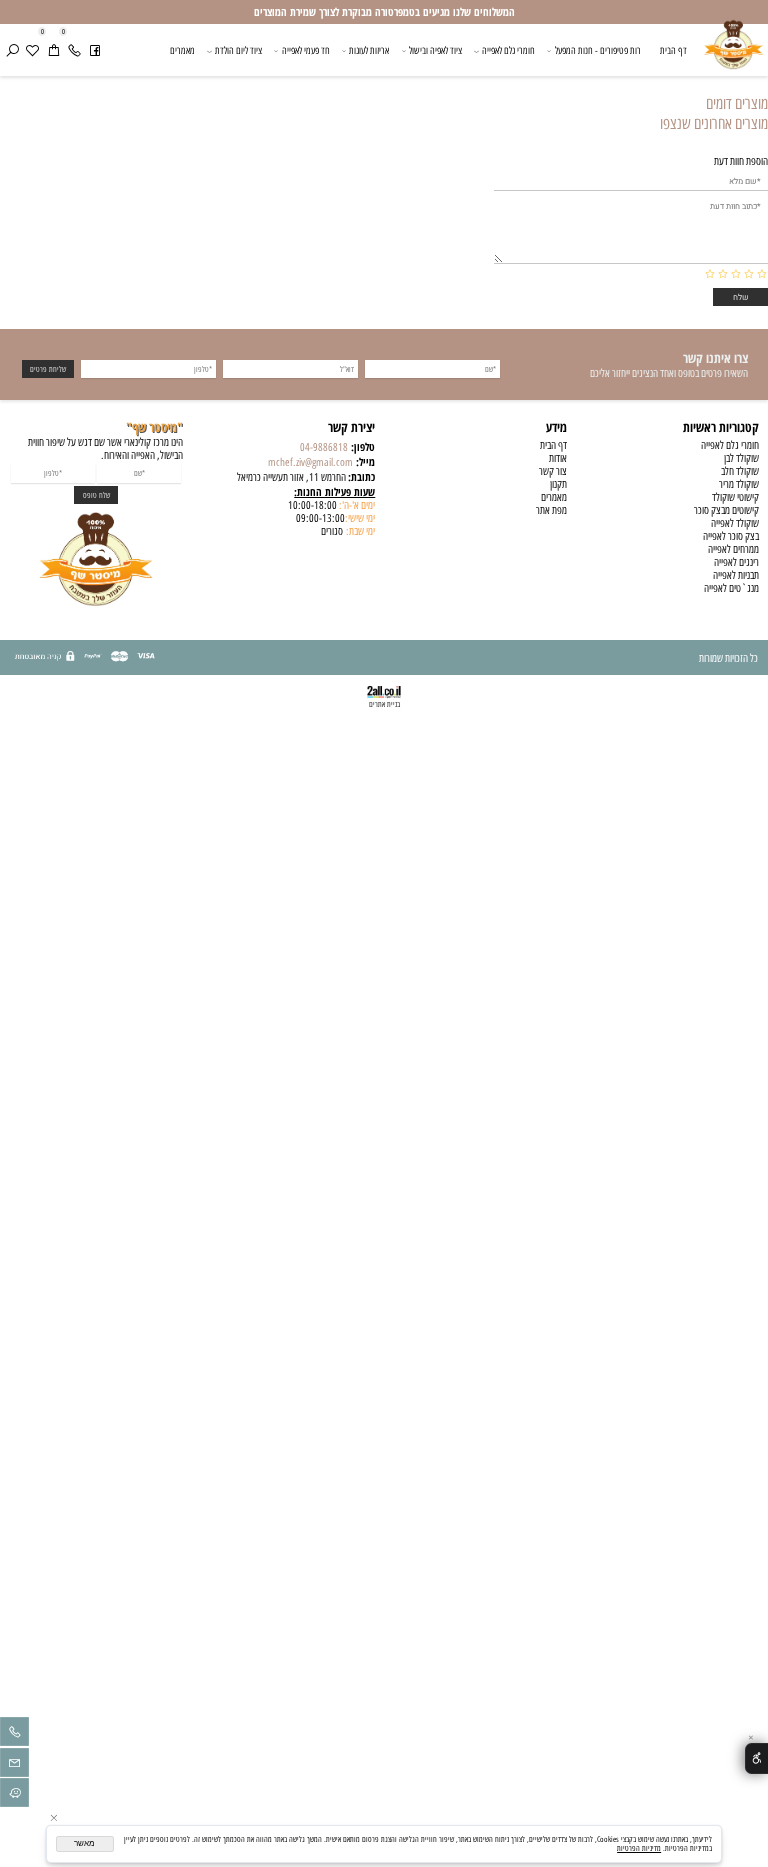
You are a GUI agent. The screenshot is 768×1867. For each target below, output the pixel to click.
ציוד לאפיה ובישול (435, 50)
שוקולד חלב (740, 471)
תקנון (558, 484)
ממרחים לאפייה (733, 549)
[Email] (14, 1765)
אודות (558, 458)
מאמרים (182, 50)
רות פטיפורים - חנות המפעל (598, 50)
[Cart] (53, 51)
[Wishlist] (32, 51)
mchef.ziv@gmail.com (310, 462)
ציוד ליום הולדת (238, 50)
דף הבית (673, 50)
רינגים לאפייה (736, 562)
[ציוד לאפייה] (733, 52)
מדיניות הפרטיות (639, 1848)
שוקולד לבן (741, 458)
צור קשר (553, 471)
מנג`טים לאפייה (731, 588)
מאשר (84, 1843)
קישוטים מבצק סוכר (726, 510)
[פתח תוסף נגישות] (756, 1758)
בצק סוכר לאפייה (731, 536)
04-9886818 (324, 447)
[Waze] (14, 1795)
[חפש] (12, 51)
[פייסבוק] (95, 51)
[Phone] (74, 51)
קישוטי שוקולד (735, 497)
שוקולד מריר (739, 484)
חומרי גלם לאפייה (508, 50)
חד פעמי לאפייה (306, 50)
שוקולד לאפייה (735, 523)
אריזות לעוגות (369, 50)
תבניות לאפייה (736, 575)
